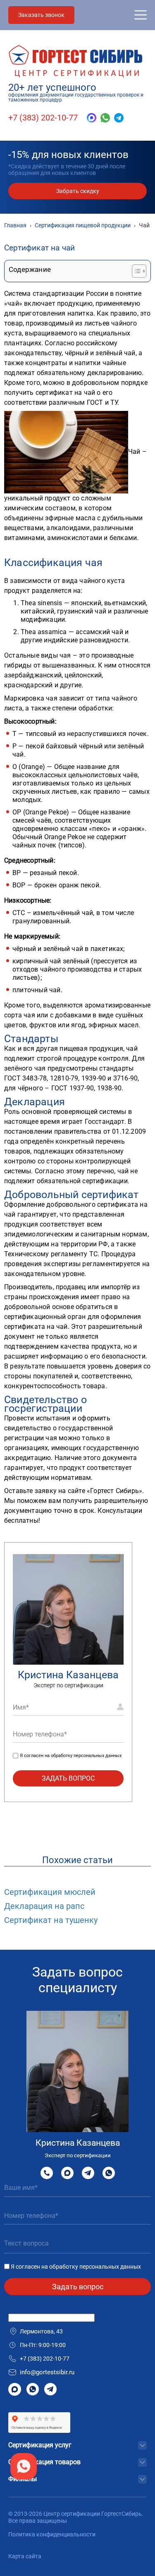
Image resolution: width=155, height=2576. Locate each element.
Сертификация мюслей (50, 1892)
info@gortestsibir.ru (47, 2372)
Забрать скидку (78, 191)
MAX (67, 2173)
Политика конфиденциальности (52, 2534)
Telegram (88, 2173)
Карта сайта (25, 2556)
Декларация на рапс (44, 1906)
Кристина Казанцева (68, 1675)
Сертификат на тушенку (51, 1920)
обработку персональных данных (86, 1756)
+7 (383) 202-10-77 (43, 118)
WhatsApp (109, 2173)
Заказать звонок (41, 15)
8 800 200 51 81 (47, 2173)
